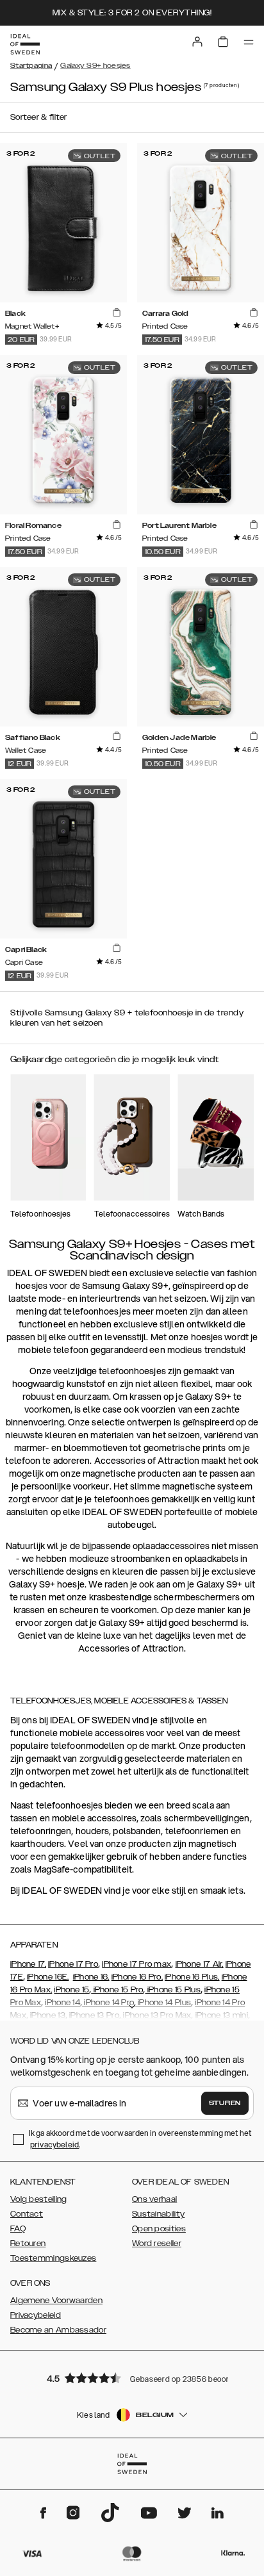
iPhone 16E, (48, 1977)
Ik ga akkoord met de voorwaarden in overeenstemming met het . (140, 2139)
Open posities (159, 2229)
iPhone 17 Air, (200, 1964)
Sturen (225, 2103)
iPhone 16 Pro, (137, 1977)
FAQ (18, 2229)
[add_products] (117, 313)
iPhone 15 (71, 1990)
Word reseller (157, 2244)
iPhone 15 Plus (173, 1990)
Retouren (28, 2244)
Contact (27, 2214)
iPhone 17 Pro (73, 1964)
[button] (132, 2378)
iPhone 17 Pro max (136, 1964)
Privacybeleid (36, 2315)
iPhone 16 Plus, (192, 1977)
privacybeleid (54, 2145)
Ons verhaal (154, 2199)
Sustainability (158, 2214)
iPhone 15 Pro (117, 1990)
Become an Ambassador (58, 2330)
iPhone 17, (28, 1964)
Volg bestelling (39, 2199)
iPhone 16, (91, 1977)
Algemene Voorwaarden (56, 2301)
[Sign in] (197, 42)
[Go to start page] (25, 44)
